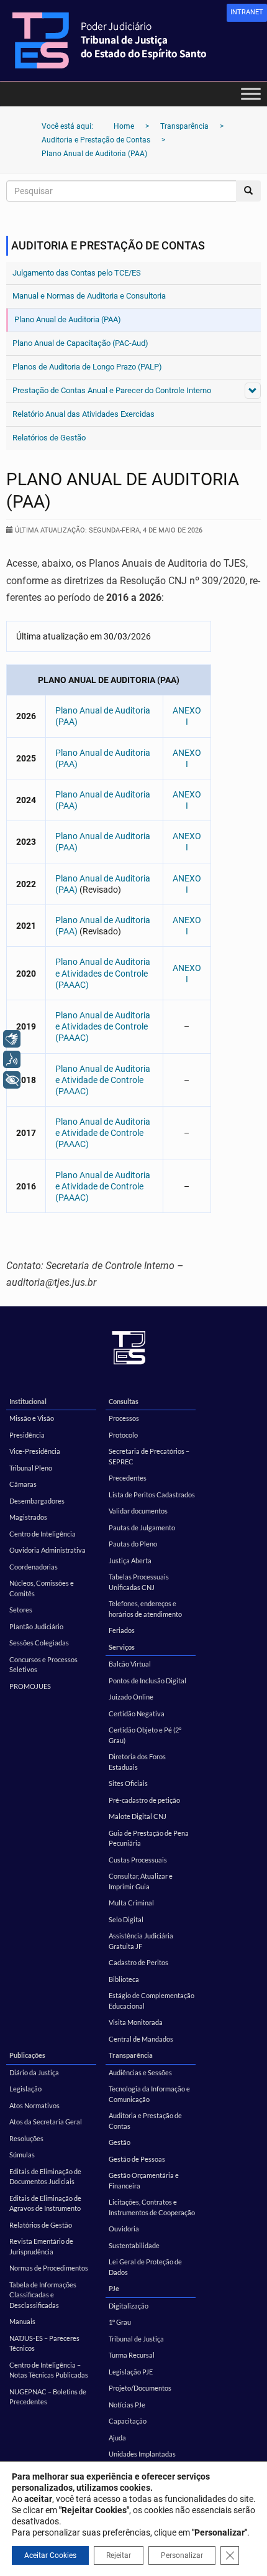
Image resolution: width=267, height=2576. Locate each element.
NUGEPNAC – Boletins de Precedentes (48, 2397)
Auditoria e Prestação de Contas (145, 2121)
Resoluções (26, 2138)
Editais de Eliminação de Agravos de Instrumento (45, 2203)
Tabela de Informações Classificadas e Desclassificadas (43, 2295)
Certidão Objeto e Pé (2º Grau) (145, 1735)
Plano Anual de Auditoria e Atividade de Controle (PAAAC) (103, 1080)
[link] (247, 13)
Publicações (27, 2055)
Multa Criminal (131, 1903)
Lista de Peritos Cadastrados (152, 1495)
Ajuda (117, 2438)
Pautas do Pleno (133, 1544)
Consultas (124, 1401)
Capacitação (128, 2421)
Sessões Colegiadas (39, 1643)
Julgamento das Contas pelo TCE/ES (77, 273)
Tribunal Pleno (31, 1468)
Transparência (131, 2055)
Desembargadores (37, 1501)
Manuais (22, 2321)
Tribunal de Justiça (136, 2339)
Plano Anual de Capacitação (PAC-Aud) (80, 343)
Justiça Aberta (130, 1560)
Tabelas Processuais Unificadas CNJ (139, 1582)
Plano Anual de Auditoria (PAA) (68, 319)
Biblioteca (124, 1979)
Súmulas (22, 2155)
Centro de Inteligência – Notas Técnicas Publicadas (49, 2370)
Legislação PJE (131, 2372)
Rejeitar (119, 2555)
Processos (124, 1418)
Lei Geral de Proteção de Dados (145, 2267)
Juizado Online (131, 1697)
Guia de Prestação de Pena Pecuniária (149, 1838)
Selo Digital (126, 1919)
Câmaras (23, 1484)
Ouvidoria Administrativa (48, 1550)
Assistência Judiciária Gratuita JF (141, 1941)
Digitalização (129, 2306)
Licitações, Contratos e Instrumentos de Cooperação (152, 2207)
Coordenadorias (34, 1567)
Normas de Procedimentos (49, 2268)
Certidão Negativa (137, 1713)
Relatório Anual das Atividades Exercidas (84, 414)
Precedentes (128, 1478)
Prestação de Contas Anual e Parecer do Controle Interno (112, 390)
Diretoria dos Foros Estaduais (137, 1762)
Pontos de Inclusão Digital (147, 1681)
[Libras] (12, 1039)
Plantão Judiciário (36, 1626)
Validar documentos (138, 1511)
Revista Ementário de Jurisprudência (41, 2246)
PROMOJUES (30, 1686)
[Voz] (12, 1059)
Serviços (122, 1647)
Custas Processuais (138, 1860)
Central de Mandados (141, 2039)
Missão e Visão (32, 1418)
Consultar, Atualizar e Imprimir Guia (141, 1881)
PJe (114, 2288)
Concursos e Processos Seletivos (43, 1665)
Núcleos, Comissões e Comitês (42, 1588)
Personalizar (182, 2555)
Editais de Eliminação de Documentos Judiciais (45, 2177)
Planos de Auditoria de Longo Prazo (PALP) (87, 367)
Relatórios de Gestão (49, 438)
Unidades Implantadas (142, 2454)
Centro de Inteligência (43, 1534)
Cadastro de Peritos (138, 1962)
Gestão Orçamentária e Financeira (144, 2180)
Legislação (25, 2089)
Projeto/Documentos (140, 2388)
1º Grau (120, 2322)
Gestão (120, 2142)
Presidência (27, 1435)
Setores (21, 1610)
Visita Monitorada (136, 2022)
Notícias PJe (127, 2405)
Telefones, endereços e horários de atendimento (145, 1609)
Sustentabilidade (134, 2245)
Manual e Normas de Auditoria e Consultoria (89, 296)
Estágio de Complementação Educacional (152, 2001)
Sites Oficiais (128, 1783)
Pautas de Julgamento (142, 1527)
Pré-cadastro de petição (144, 1800)
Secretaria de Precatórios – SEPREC (149, 1456)
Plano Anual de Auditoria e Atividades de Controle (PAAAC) (103, 973)
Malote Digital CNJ (138, 1816)
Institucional (28, 1401)
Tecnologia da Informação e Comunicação (149, 2094)
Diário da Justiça (34, 2072)
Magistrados (28, 1517)
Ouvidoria (124, 2229)
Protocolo (123, 1435)
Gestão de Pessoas (137, 2159)
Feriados (122, 1630)
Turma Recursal (132, 2355)
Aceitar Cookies (50, 2555)
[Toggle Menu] (251, 94)
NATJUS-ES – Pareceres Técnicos (44, 2343)
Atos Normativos (34, 2105)
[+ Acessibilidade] (12, 1080)
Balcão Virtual (130, 1664)
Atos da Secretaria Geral (46, 2122)
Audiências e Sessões (140, 2072)
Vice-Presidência (35, 1451)
